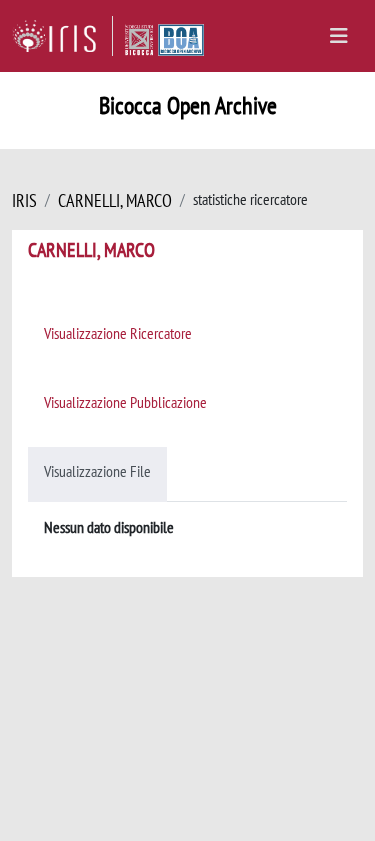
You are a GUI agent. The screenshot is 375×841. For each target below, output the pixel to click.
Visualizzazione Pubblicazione (125, 402)
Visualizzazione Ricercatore (118, 333)
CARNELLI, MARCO (115, 200)
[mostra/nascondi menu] (339, 36)
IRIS (24, 200)
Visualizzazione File (97, 471)
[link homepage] (62, 36)
